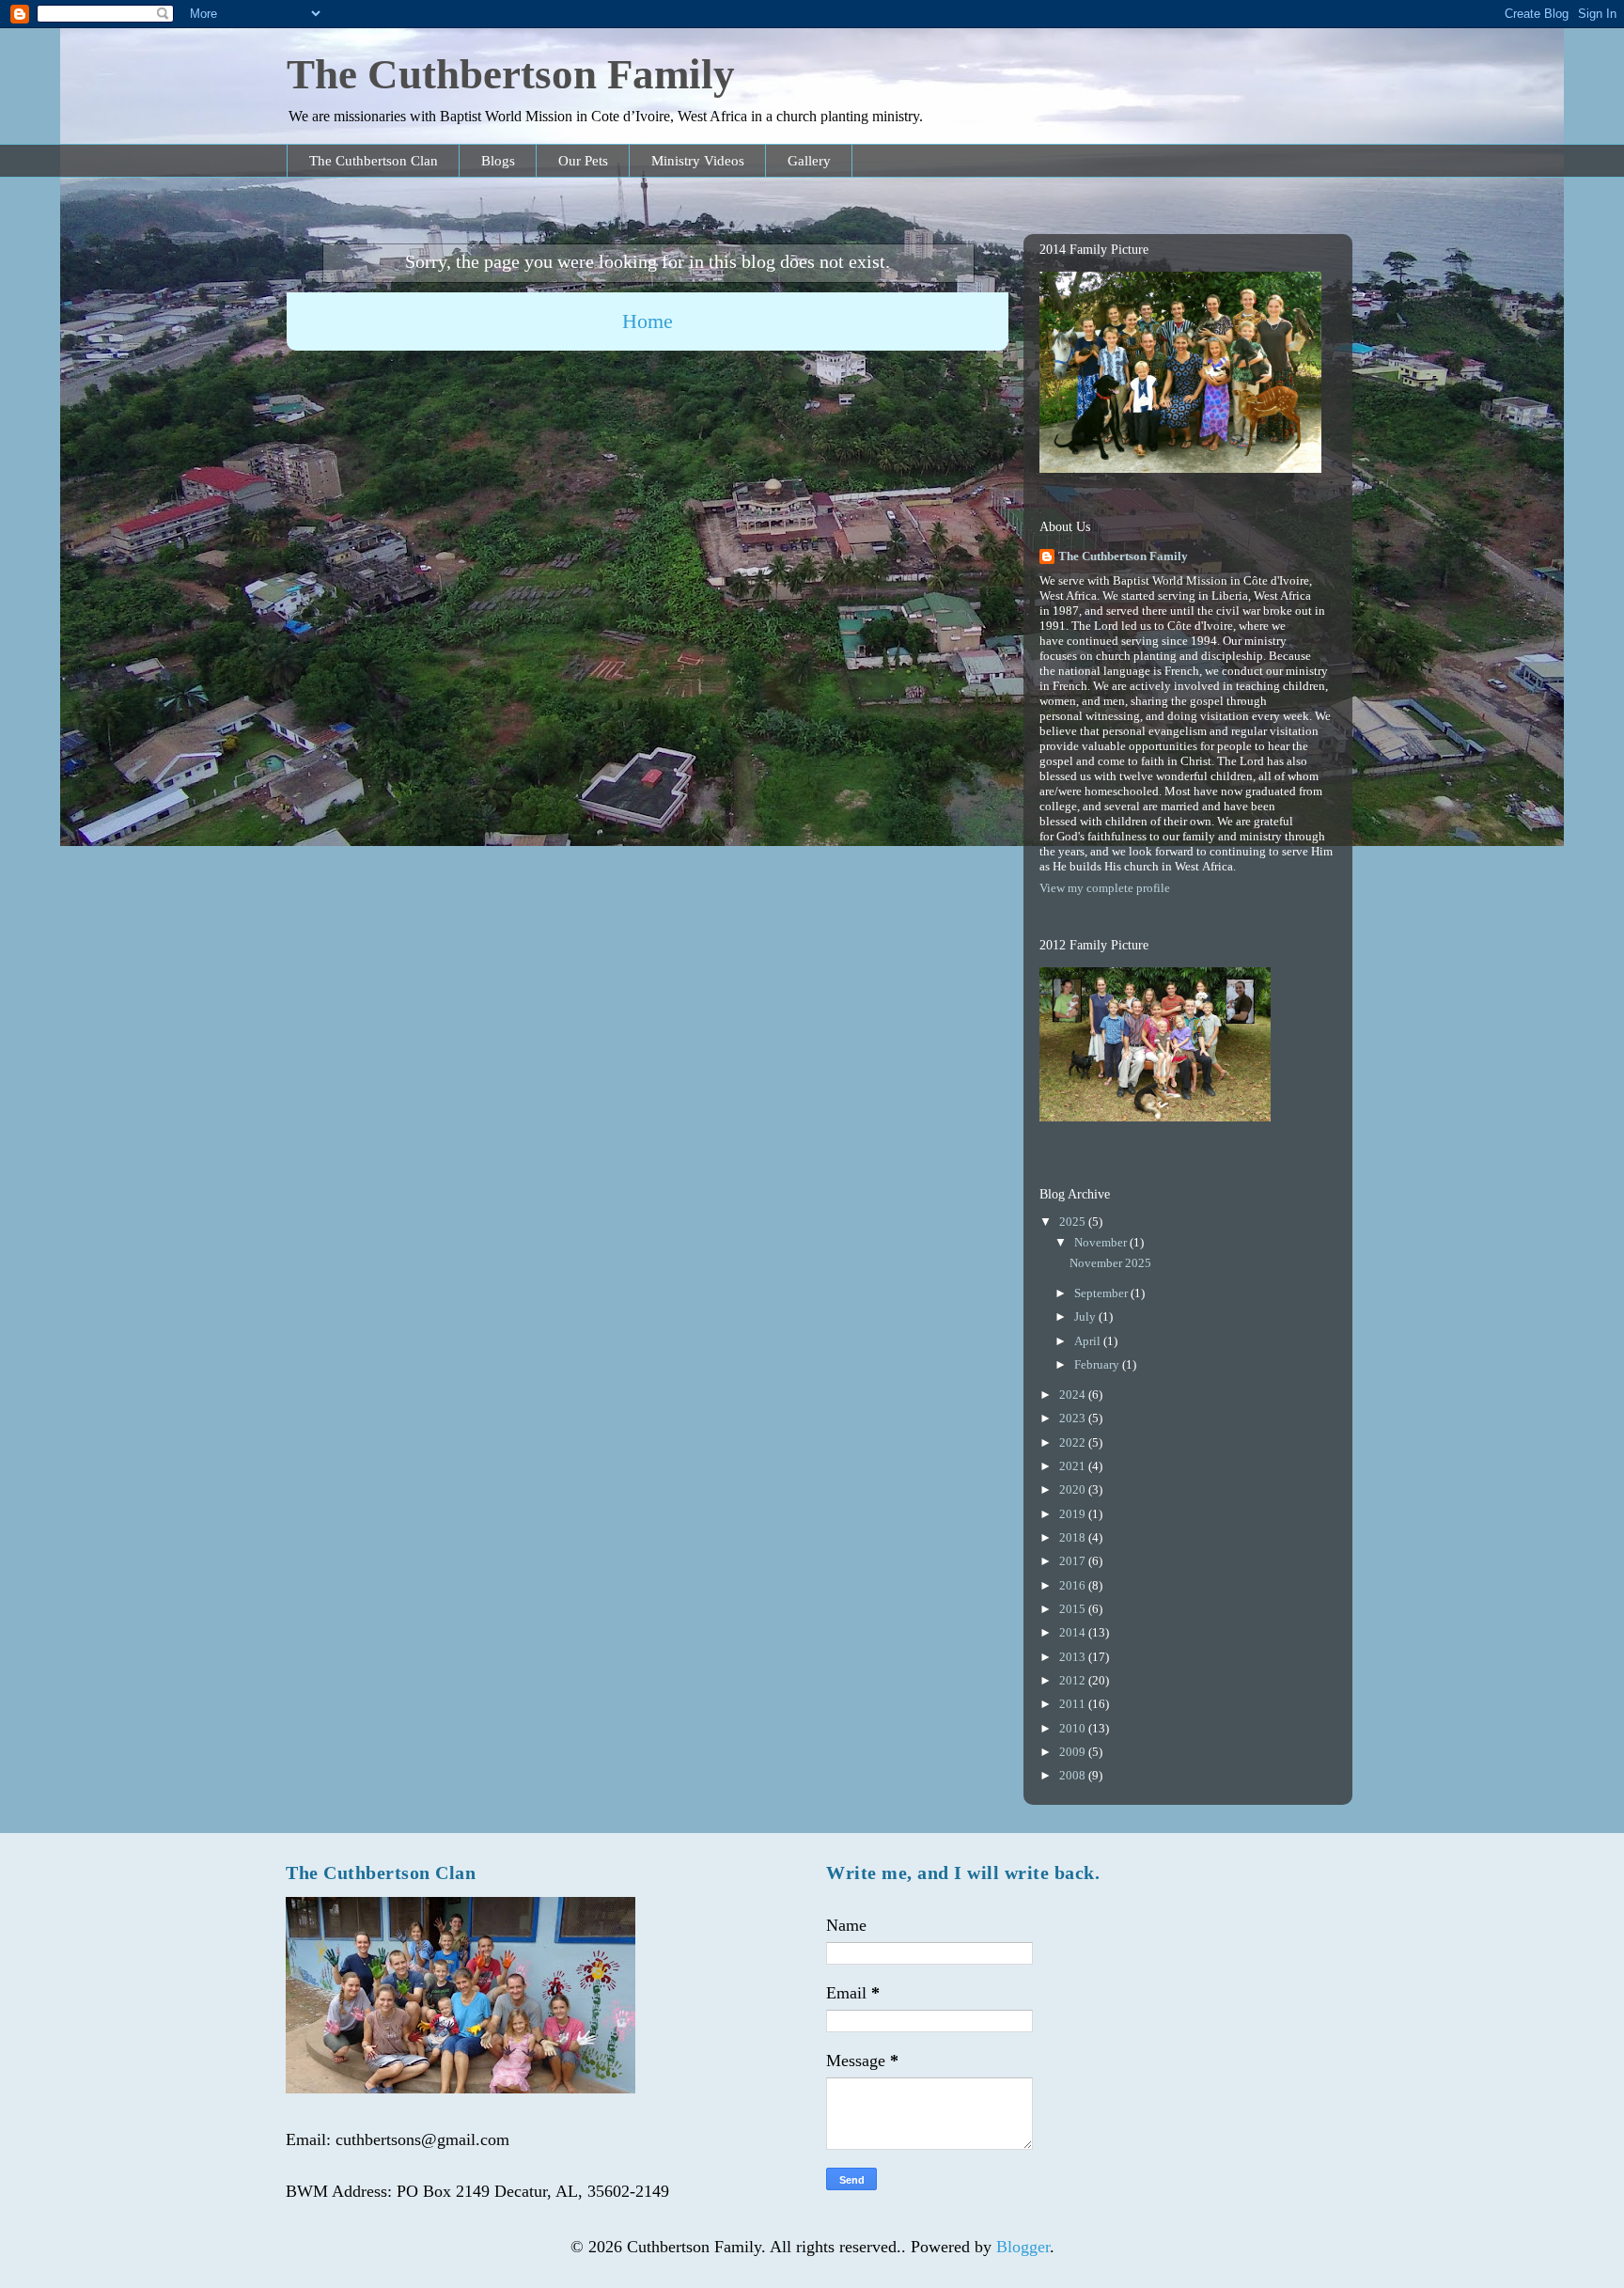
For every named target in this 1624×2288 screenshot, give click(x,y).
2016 (1074, 1585)
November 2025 (1110, 1263)
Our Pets (583, 161)
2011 (1074, 1704)
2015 (1074, 1609)
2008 (1074, 1775)
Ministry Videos (698, 161)
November (1102, 1242)
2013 (1074, 1657)
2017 (1074, 1561)
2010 (1074, 1728)
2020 (1074, 1489)
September (1102, 1293)
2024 (1074, 1395)
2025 (1074, 1222)
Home (648, 321)
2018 (1074, 1537)
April (1089, 1341)
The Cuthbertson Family (511, 74)
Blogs (498, 161)
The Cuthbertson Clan (374, 161)
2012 (1074, 1680)
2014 (1074, 1632)
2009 (1074, 1752)
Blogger (1023, 2247)
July (1086, 1316)
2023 (1074, 1418)
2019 (1074, 1514)
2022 (1074, 1442)
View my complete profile (1105, 888)
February (1098, 1364)
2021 (1074, 1466)
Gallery (809, 161)
